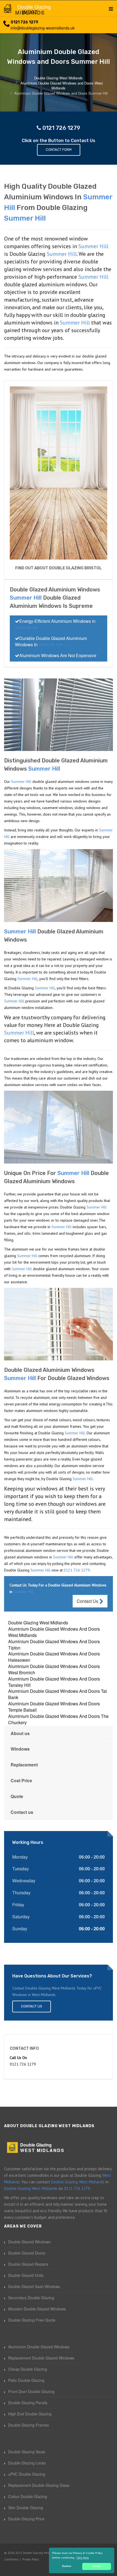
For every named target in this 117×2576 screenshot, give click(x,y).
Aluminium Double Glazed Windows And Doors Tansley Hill (54, 1682)
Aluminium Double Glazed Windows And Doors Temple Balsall (54, 1707)
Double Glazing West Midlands (38, 1623)
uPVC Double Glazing (27, 2474)
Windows (20, 1749)
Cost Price (21, 1780)
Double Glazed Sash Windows (34, 2286)
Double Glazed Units (26, 2275)
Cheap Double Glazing (28, 2369)
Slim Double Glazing (26, 2508)
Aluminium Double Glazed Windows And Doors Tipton (54, 1645)
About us (20, 1733)
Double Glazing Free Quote (32, 2320)
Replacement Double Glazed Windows (41, 2358)
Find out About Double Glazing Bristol (59, 568)
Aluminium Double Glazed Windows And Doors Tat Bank (57, 1694)
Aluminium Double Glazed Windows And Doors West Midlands (54, 1632)
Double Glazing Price (26, 2519)
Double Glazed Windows (29, 2242)
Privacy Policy (31, 2559)
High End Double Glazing (30, 2414)
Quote (17, 1796)
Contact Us (88, 1601)
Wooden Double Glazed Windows (37, 2309)
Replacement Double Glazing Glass (39, 2485)
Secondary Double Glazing (31, 2298)
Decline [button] (67, 2566)
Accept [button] (97, 2566)
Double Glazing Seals (27, 2452)
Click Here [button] (83, 2558)
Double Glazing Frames (29, 2425)
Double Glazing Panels (28, 2403)
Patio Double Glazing (26, 2380)
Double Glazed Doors (27, 2253)
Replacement (24, 1765)
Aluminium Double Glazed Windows (39, 2347)
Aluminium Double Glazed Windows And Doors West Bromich (54, 1669)
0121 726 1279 (24, 22)
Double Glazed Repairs (28, 2264)
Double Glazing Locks (27, 2463)
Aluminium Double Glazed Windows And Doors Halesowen (54, 1657)
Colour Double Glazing (28, 2496)
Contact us (22, 1812)
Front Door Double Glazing (31, 2391)
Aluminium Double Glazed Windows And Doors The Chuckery (58, 1719)
